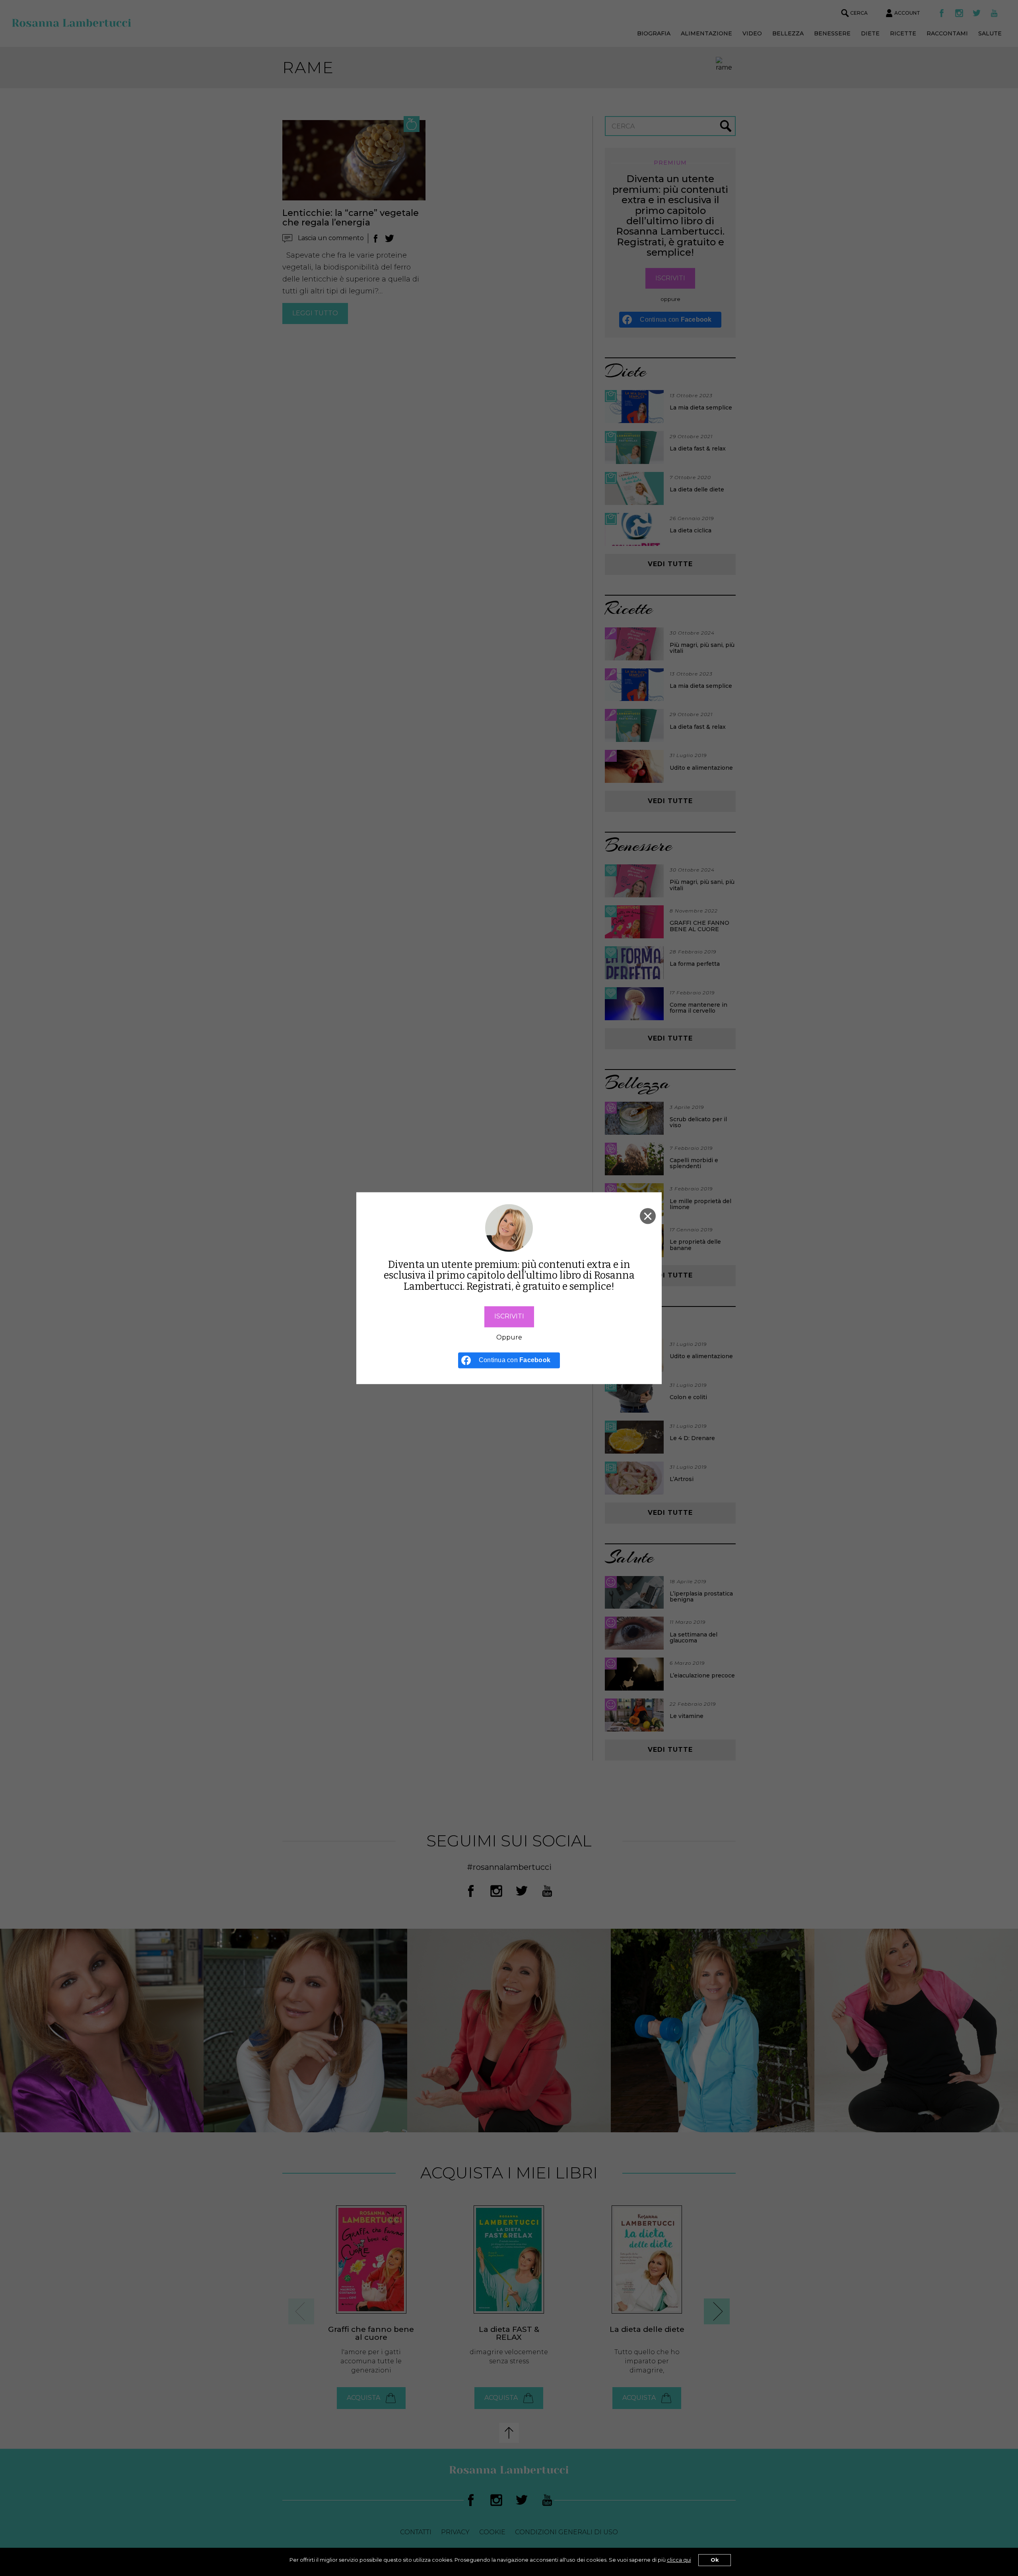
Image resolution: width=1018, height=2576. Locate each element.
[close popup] (648, 1216)
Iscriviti (509, 1316)
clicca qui (679, 2560)
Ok (715, 2560)
